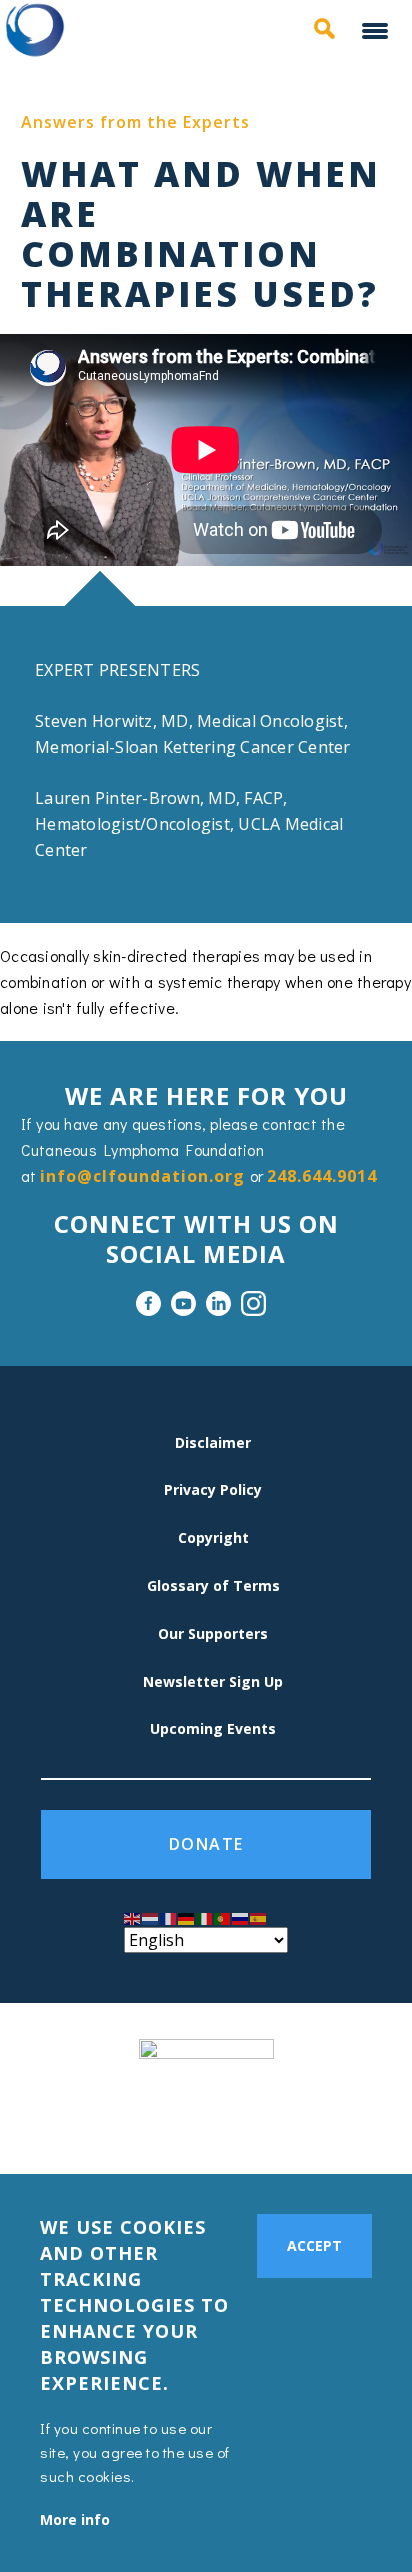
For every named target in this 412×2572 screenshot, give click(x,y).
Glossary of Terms (213, 1585)
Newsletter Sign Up (213, 1681)
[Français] (169, 1918)
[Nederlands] (151, 1918)
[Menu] (377, 32)
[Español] (259, 1918)
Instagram (253, 1303)
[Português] (223, 1918)
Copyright (213, 1537)
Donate (206, 1844)
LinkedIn (218, 1303)
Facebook (148, 1303)
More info (75, 2519)
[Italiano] (205, 1918)
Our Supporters (213, 1633)
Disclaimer (213, 1442)
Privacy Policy (213, 1489)
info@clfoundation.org (142, 1176)
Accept (314, 2245)
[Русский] (241, 1918)
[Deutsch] (187, 1918)
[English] (133, 1918)
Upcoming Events (213, 1728)
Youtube (183, 1303)
